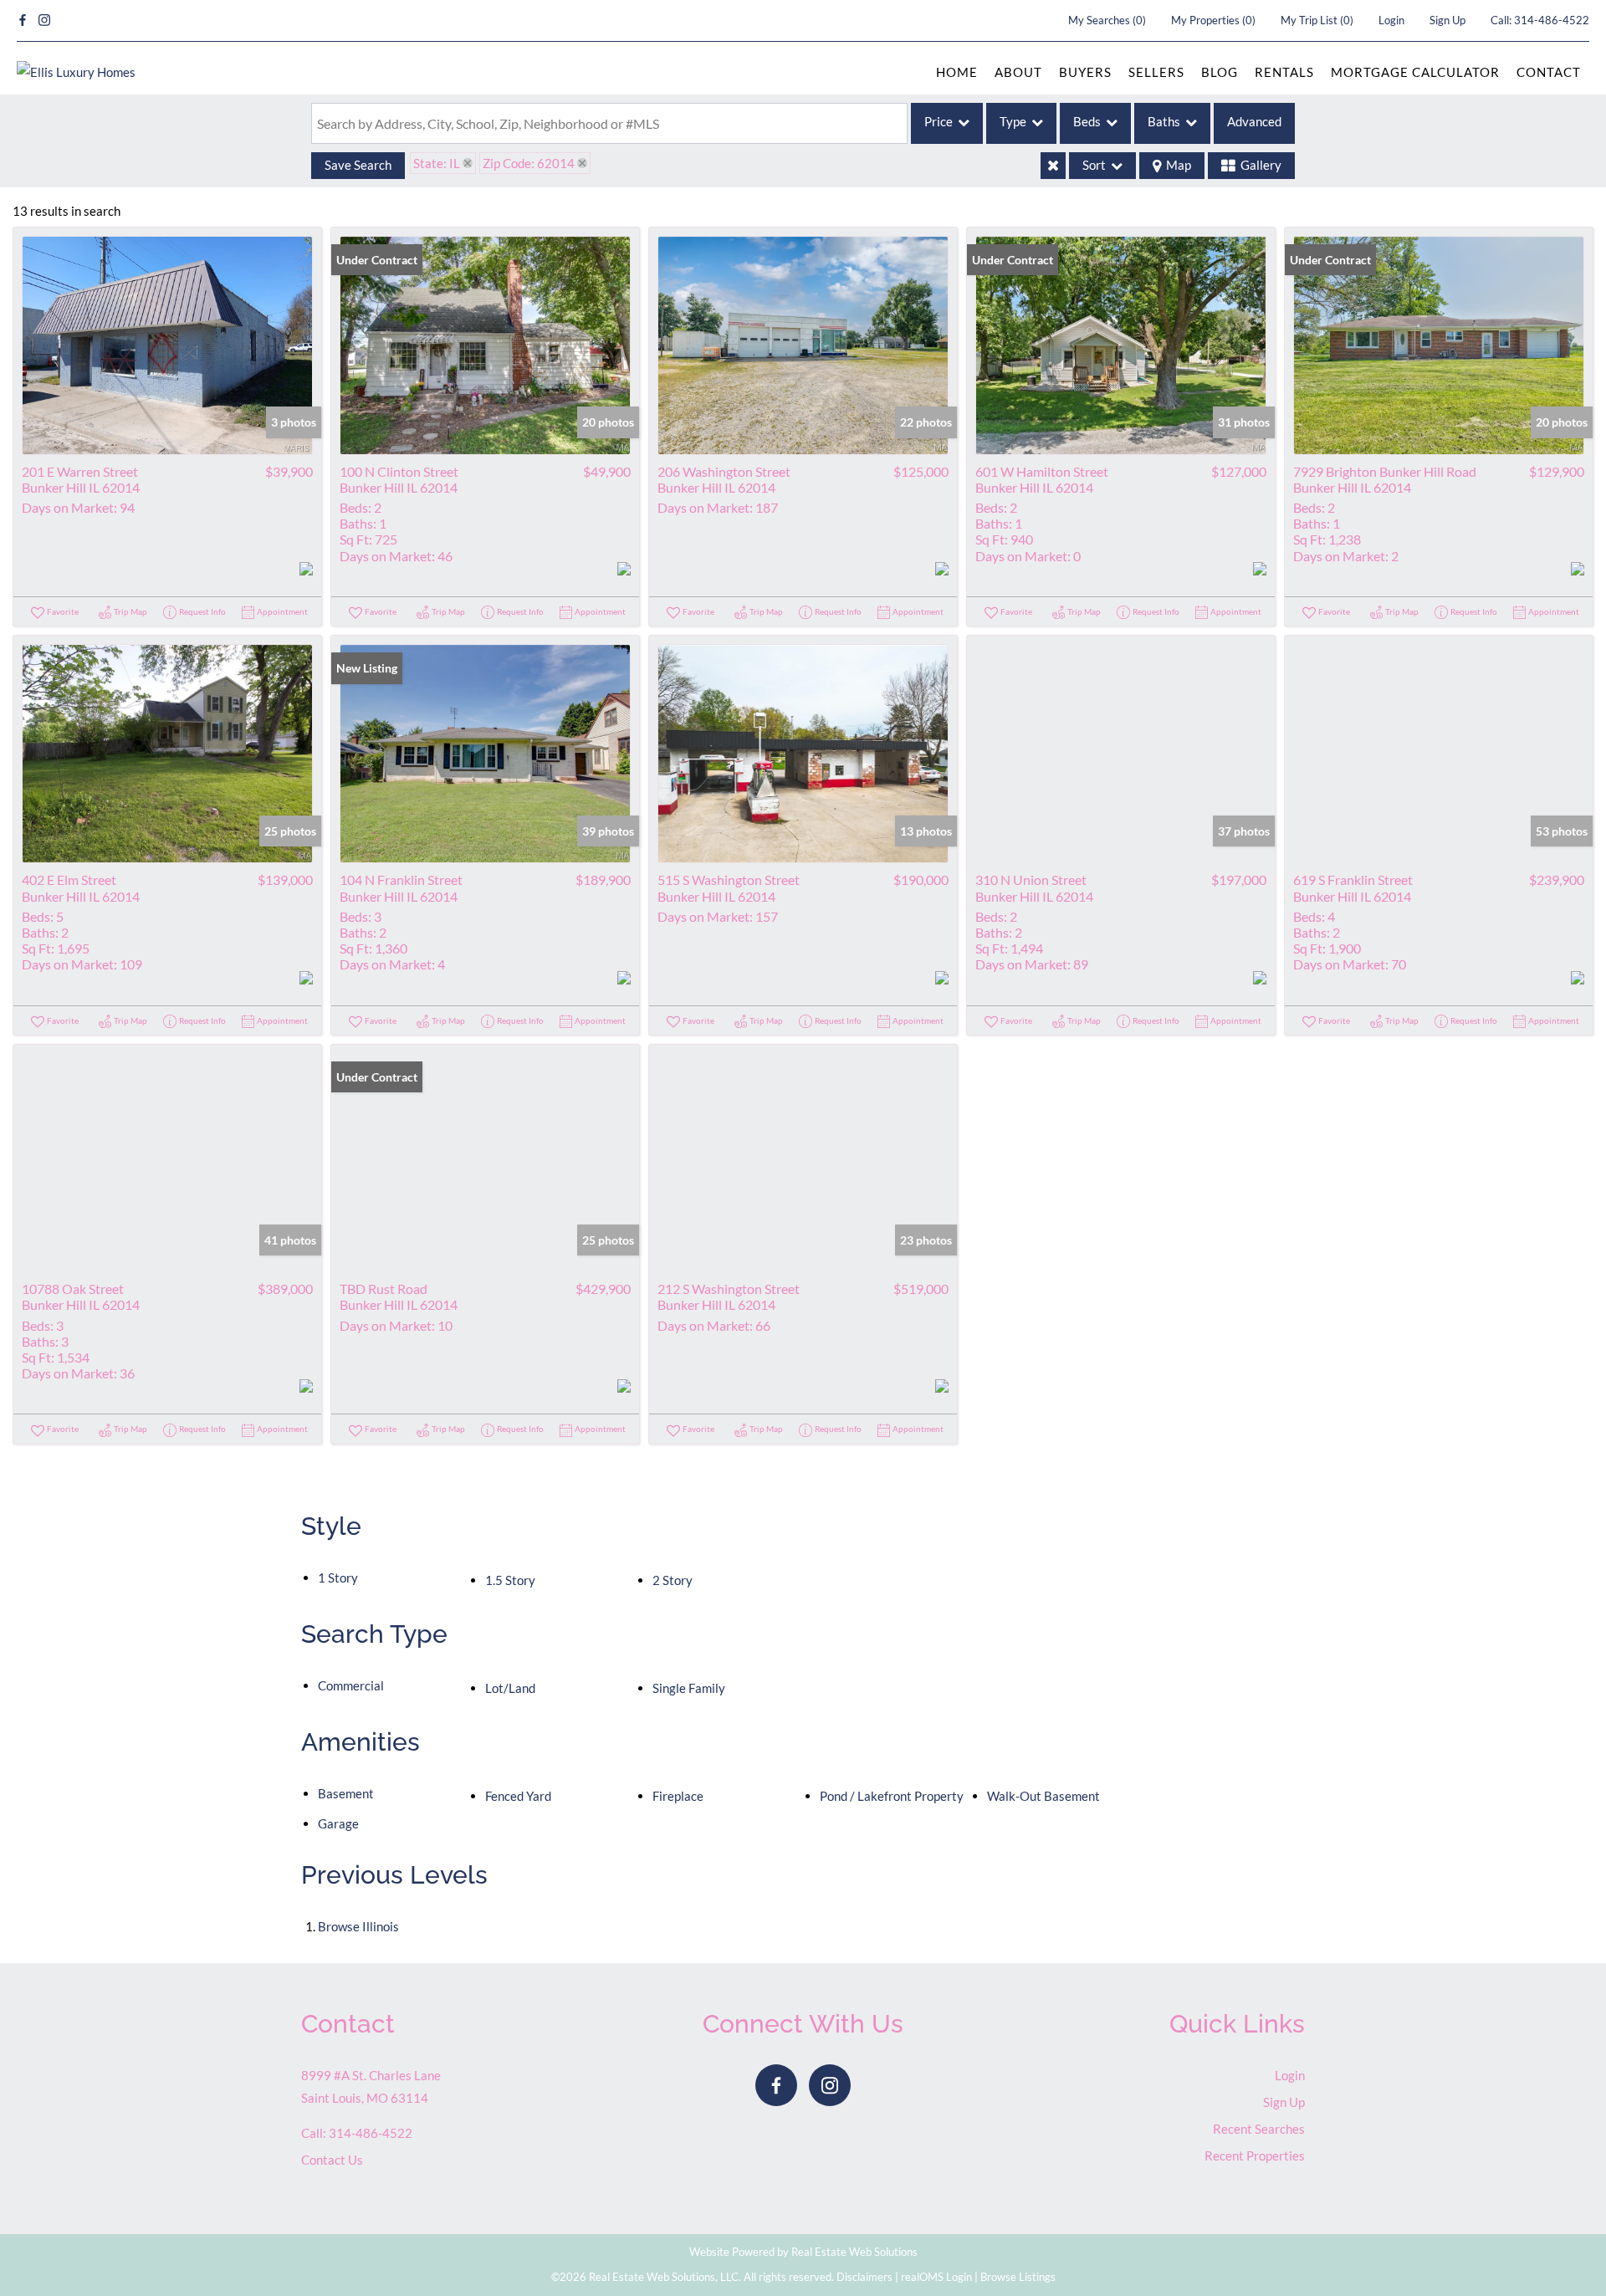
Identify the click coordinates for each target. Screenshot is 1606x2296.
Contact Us (332, 2160)
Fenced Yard (518, 1796)
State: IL (437, 163)
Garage (338, 1823)
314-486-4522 (1552, 20)
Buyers (1085, 72)
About (1018, 72)
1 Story (338, 1578)
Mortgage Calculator (1415, 72)
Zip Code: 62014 (529, 163)
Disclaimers (864, 2277)
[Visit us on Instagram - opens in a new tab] (44, 20)
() (1107, 20)
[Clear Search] (1053, 166)
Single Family (689, 1688)
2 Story (673, 1580)
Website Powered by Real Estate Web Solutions (803, 2252)
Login (1391, 20)
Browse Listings (1018, 2277)
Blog (1220, 72)
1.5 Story (510, 1580)
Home (957, 72)
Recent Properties (1255, 2155)
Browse (358, 1926)
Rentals (1284, 72)
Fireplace (678, 1796)
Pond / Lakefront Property (892, 1796)
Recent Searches (1259, 2129)
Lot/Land (510, 1688)
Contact (1549, 72)
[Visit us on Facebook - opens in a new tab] (23, 20)
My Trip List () (1317, 20)
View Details (168, 345)
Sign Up (1447, 20)
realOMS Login (936, 2277)
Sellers (1156, 72)
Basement (346, 1793)
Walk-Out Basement (1043, 1796)
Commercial (351, 1685)
